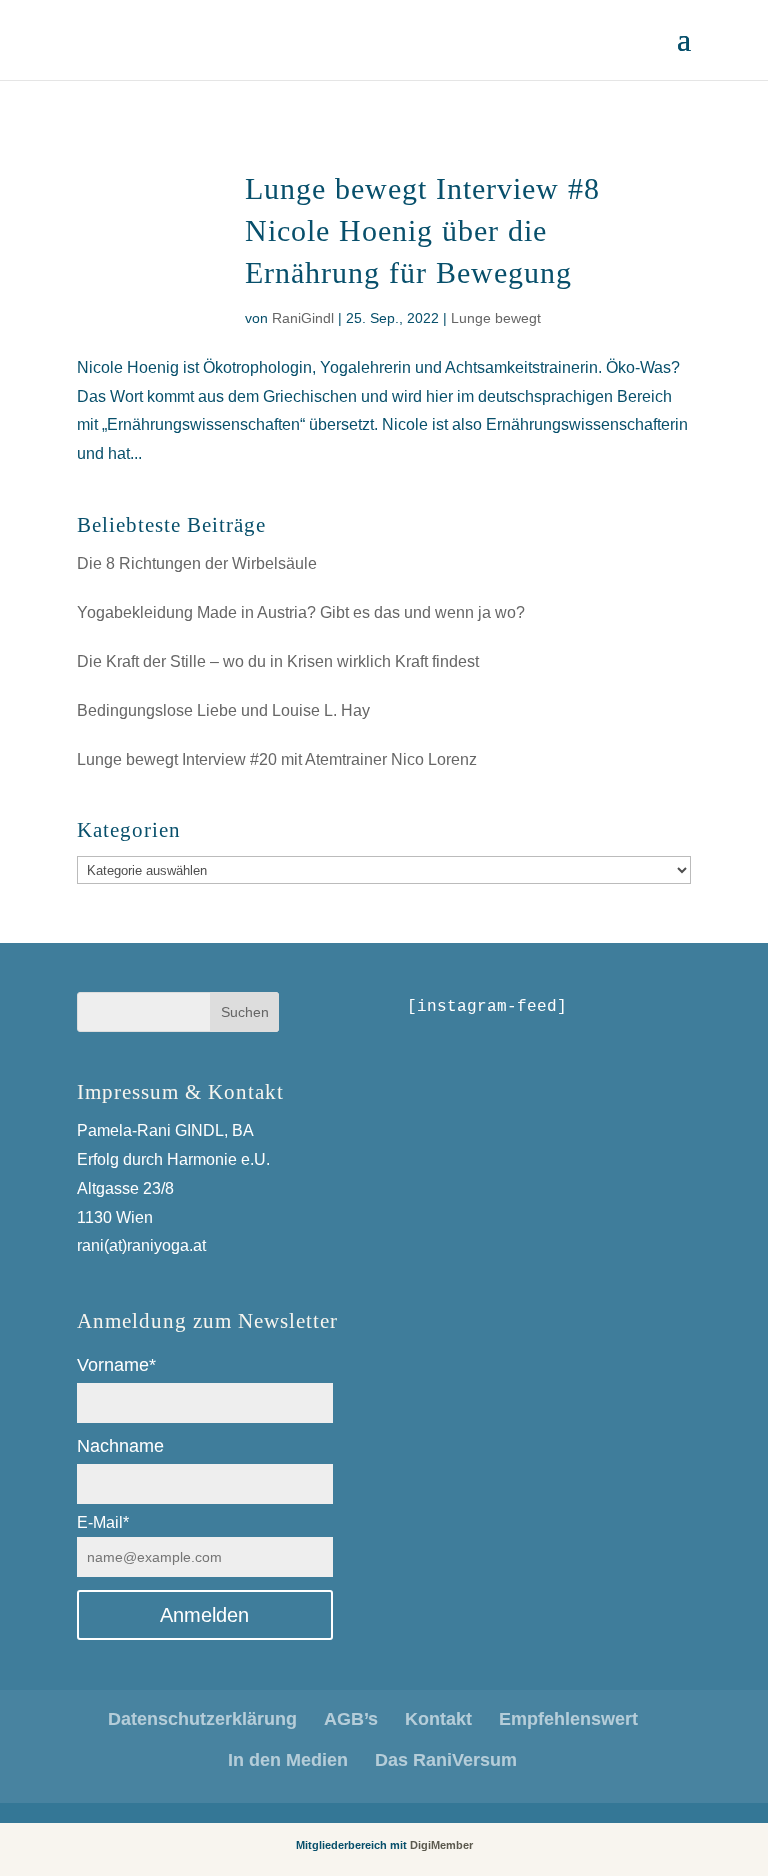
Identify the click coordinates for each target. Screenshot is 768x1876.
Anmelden (204, 1615)
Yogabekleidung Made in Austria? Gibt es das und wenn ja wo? (301, 612)
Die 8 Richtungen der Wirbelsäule (197, 563)
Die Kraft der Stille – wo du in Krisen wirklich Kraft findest (278, 661)
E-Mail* (103, 1522)
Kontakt (438, 1719)
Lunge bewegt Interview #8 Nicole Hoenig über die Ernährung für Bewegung (422, 230)
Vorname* (116, 1365)
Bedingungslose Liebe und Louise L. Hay (223, 710)
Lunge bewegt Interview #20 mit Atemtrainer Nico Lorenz (277, 759)
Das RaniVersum (446, 1760)
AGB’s (351, 1719)
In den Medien (288, 1760)
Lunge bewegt (496, 318)
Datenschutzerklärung (202, 1719)
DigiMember (441, 1845)
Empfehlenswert (568, 1719)
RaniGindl (303, 318)
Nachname (120, 1446)
